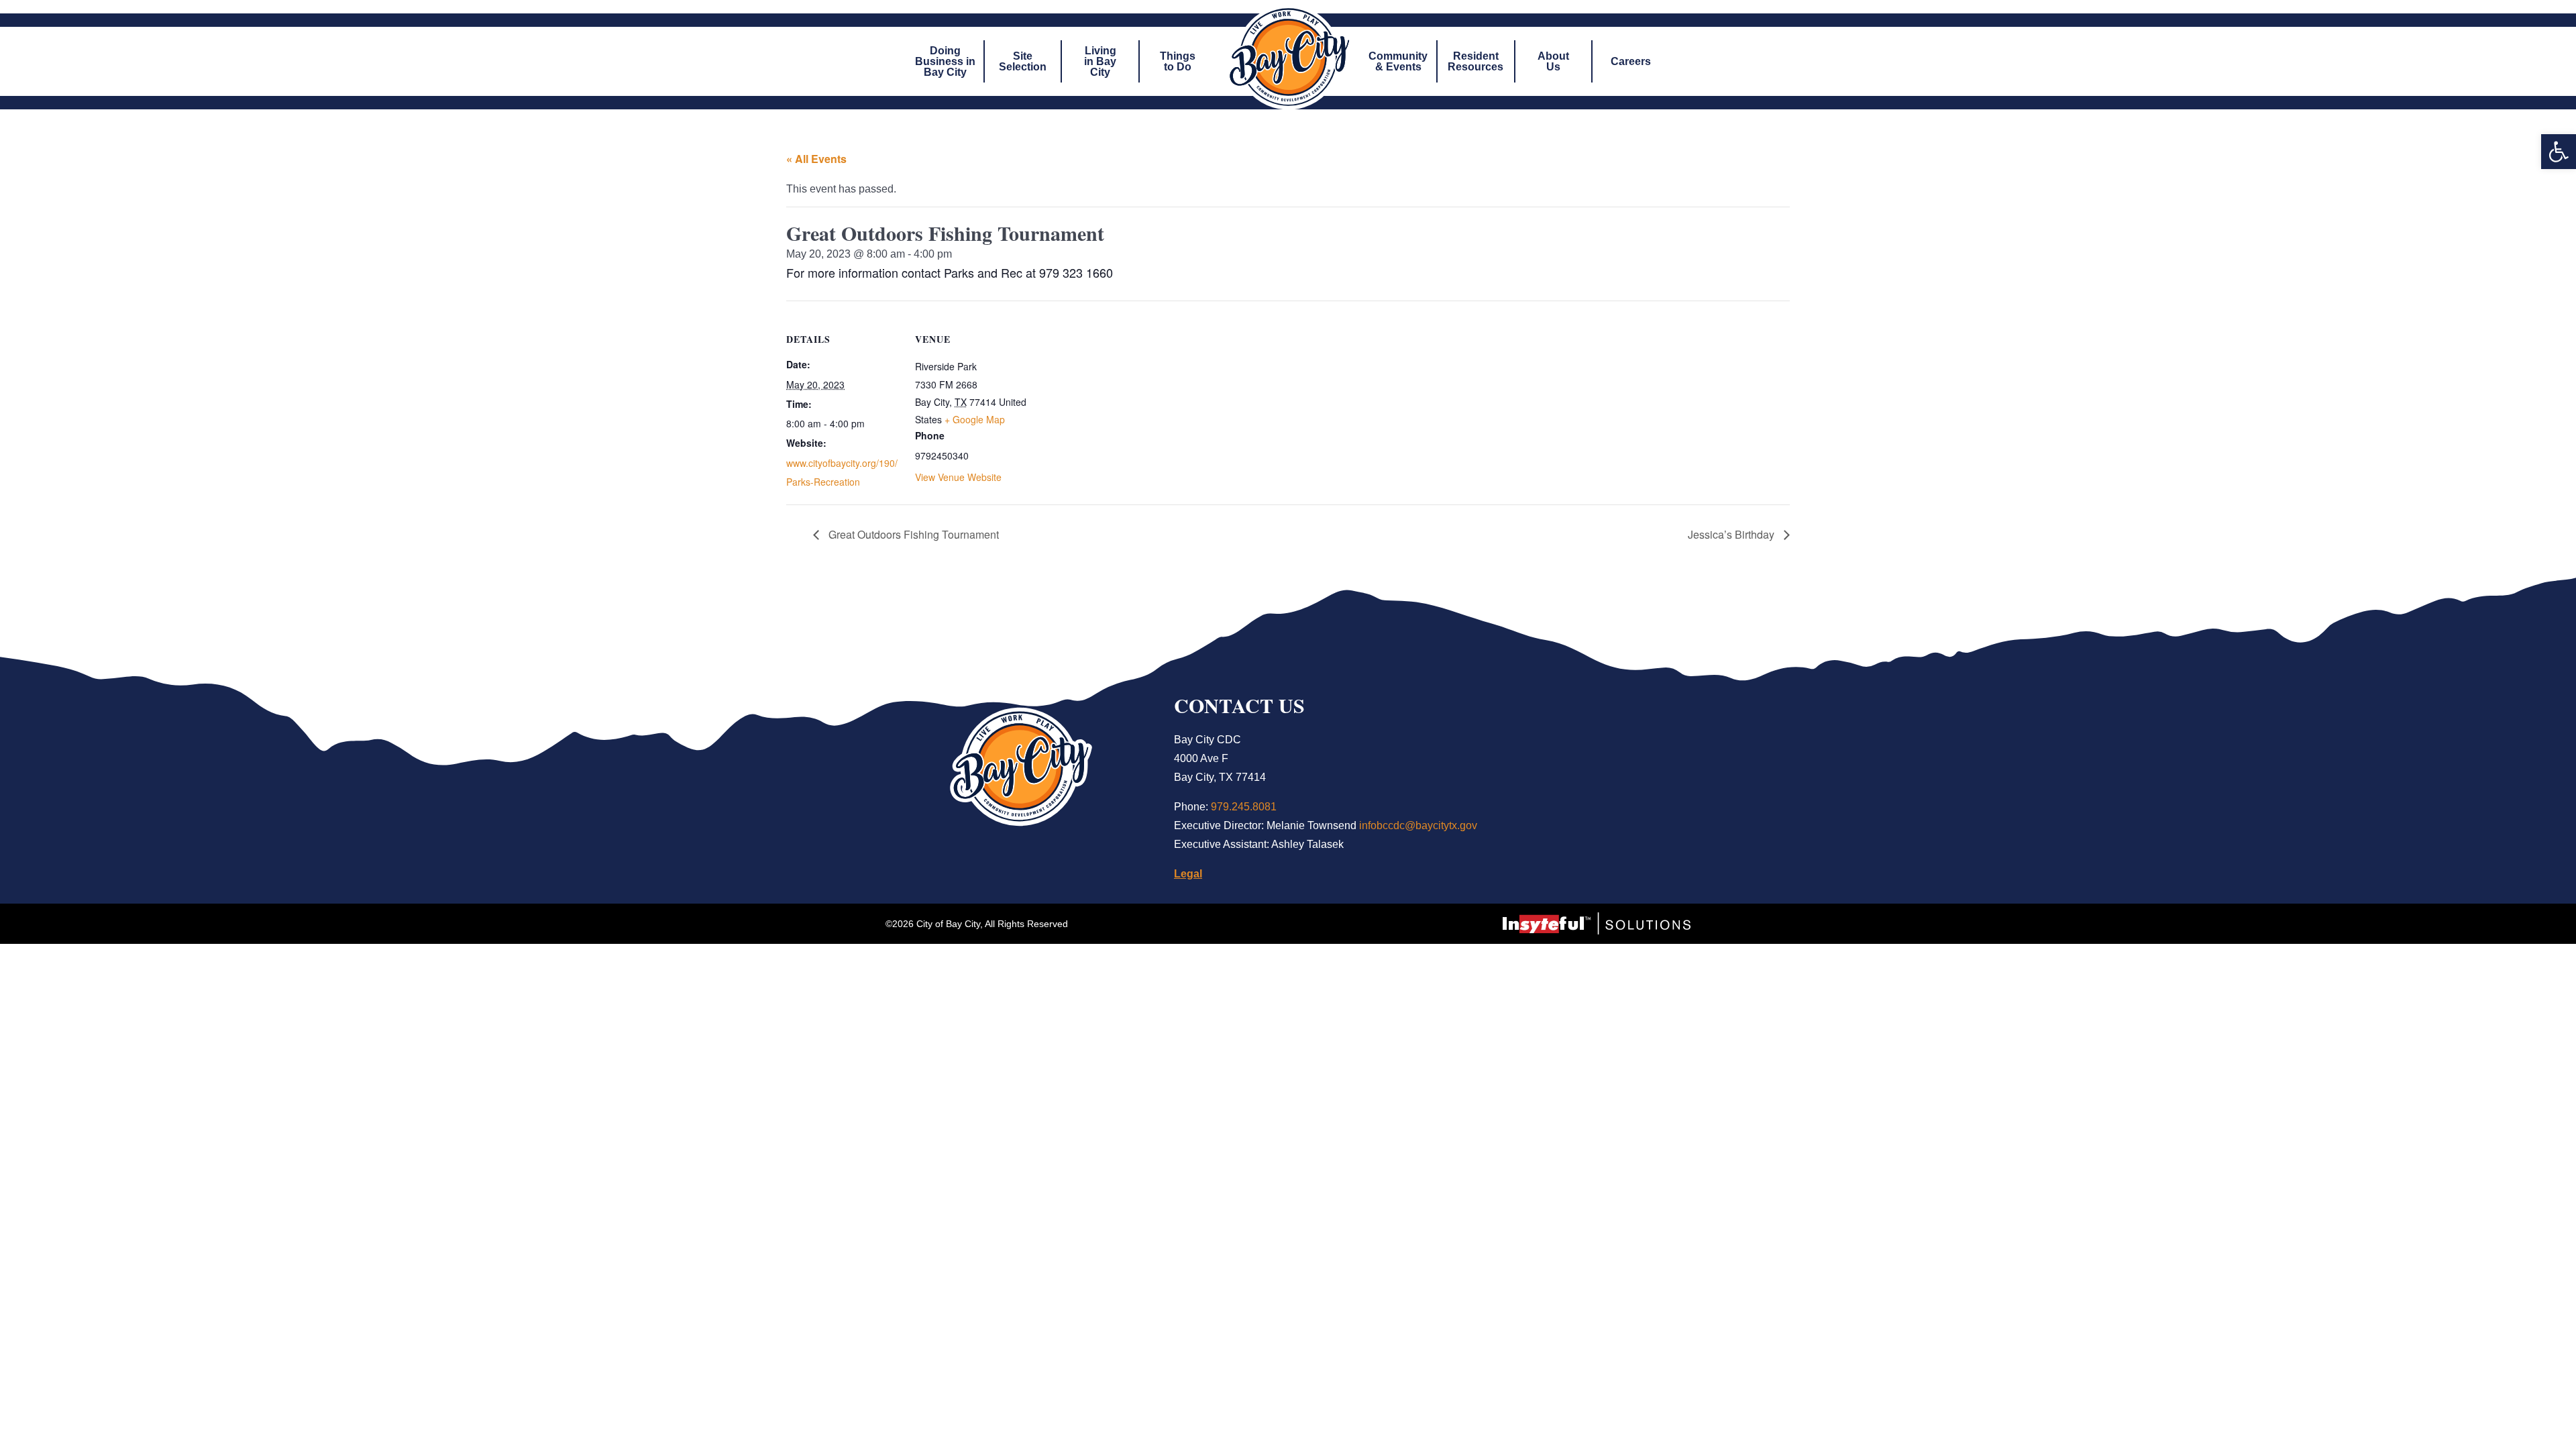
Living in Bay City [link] (1100, 61)
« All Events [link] (816, 159)
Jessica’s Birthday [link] (1732, 534)
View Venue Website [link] (958, 477)
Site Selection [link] (1023, 61)
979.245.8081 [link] (1244, 807)
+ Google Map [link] (975, 419)
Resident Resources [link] (1475, 61)
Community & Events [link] (1398, 61)
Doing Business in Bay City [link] (945, 61)
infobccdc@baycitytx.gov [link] (1418, 825)
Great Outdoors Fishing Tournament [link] (912, 534)
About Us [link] (1553, 61)
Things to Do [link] (1178, 61)
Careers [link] (1631, 61)
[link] (2559, 152)
